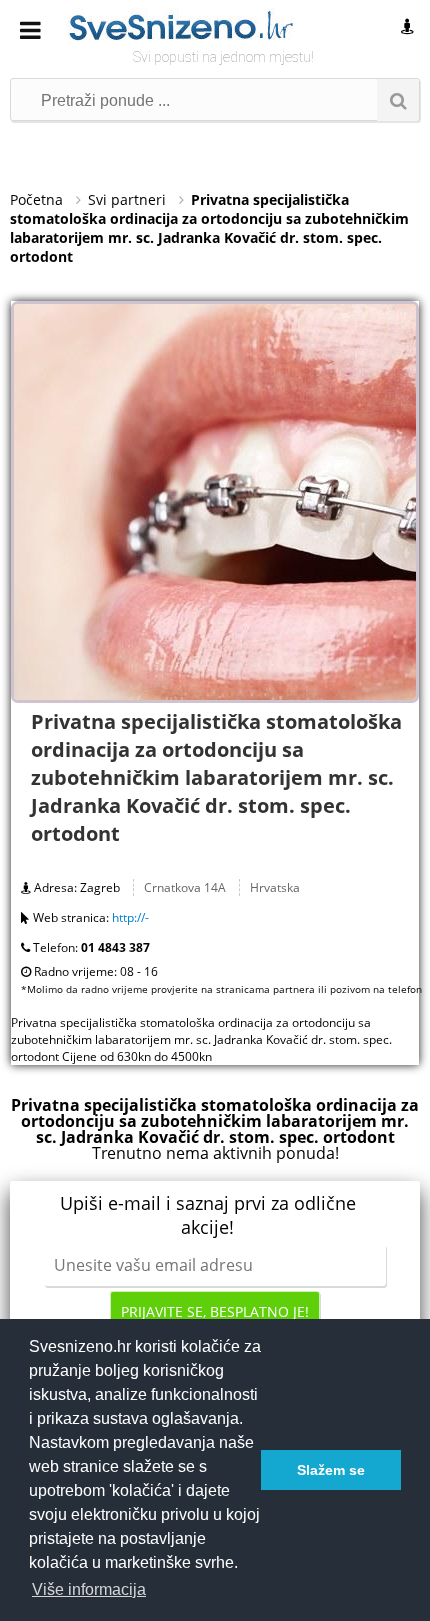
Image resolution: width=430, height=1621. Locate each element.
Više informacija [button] (89, 1589)
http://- (130, 917)
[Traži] (398, 100)
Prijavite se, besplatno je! (215, 1311)
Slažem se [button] (331, 1470)
